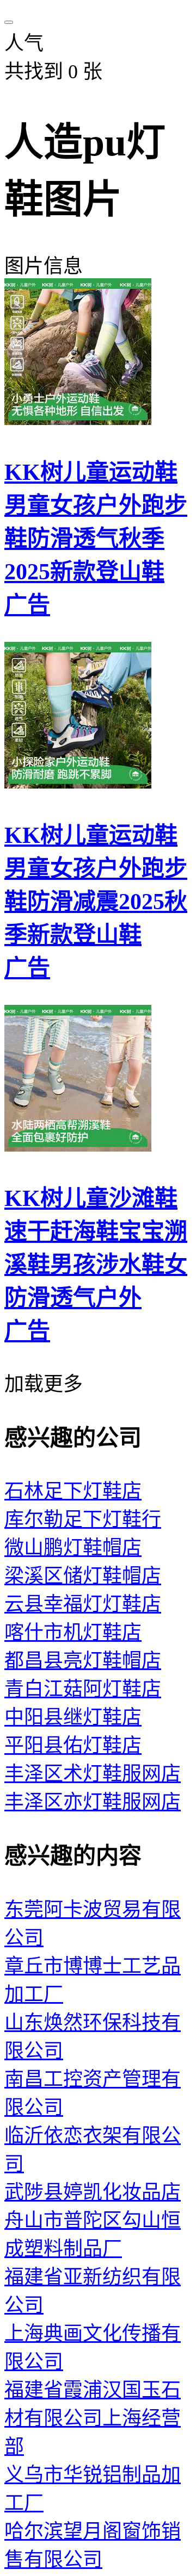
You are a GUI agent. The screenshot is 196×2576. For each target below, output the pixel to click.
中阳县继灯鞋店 (73, 1717)
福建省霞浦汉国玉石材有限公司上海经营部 (93, 2418)
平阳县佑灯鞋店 (73, 1746)
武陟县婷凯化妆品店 (93, 2192)
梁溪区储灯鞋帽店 (83, 1576)
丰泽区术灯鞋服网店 (93, 1774)
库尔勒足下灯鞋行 (83, 1520)
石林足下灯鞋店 (73, 1491)
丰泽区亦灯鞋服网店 (93, 1802)
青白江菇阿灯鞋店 (83, 1689)
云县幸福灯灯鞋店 (83, 1604)
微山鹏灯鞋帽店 (73, 1548)
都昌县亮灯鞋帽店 (83, 1661)
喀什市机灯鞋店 (73, 1633)
